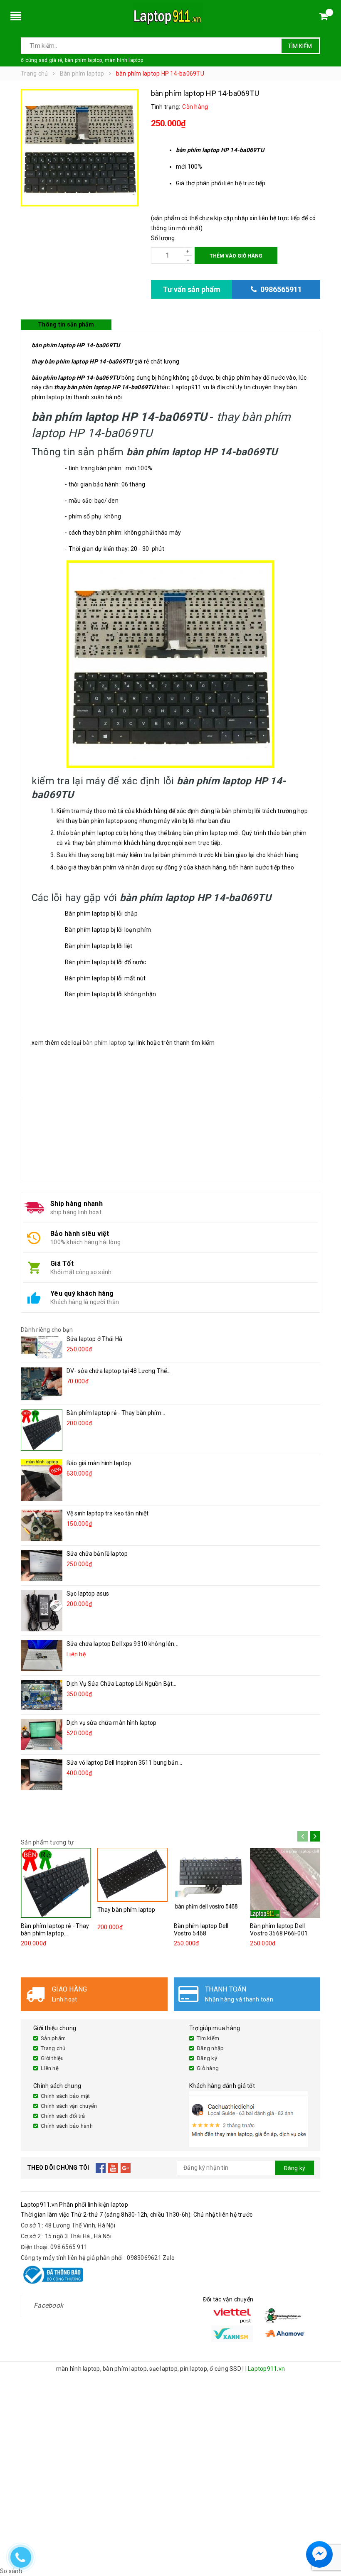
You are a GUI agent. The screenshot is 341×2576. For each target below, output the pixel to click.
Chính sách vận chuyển (69, 2106)
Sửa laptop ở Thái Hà (94, 1339)
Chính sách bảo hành (67, 2126)
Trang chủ (53, 2048)
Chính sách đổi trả (63, 2116)
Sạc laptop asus (88, 1594)
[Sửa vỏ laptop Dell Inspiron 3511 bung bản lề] (42, 1774)
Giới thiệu (52, 2058)
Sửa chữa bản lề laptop (97, 1554)
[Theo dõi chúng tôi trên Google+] (126, 2168)
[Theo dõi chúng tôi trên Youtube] (113, 2168)
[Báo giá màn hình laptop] (42, 1480)
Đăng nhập (210, 2048)
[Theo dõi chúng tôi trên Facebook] (101, 2168)
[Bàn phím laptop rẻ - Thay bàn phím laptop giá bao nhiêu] (42, 1430)
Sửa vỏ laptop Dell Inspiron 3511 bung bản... (124, 1763)
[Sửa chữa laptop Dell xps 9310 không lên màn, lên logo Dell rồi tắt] (42, 1656)
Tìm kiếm (300, 46)
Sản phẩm (53, 2038)
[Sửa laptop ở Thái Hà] (42, 1347)
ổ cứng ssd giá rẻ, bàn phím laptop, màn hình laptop (82, 60)
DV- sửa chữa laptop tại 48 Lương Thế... (119, 1371)
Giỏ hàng (208, 2068)
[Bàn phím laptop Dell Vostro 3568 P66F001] (285, 1883)
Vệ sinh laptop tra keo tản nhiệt (107, 1513)
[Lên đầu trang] (326, 2534)
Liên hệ (50, 2068)
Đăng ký (207, 2058)
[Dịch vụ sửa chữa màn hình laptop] (42, 1735)
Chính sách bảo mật (65, 2096)
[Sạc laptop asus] (42, 1611)
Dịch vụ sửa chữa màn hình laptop (111, 1723)
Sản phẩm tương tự (47, 1842)
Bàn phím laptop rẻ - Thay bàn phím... (116, 1413)
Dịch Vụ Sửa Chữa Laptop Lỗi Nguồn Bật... (122, 1684)
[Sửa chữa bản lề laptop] (42, 1565)
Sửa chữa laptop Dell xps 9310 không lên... (122, 1644)
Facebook (48, 2305)
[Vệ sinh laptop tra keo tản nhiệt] (42, 1525)
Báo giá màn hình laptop (99, 1463)
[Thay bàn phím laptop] (132, 1875)
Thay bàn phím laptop (126, 1910)
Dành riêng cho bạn (47, 1330)
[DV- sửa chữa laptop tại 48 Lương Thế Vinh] (42, 1384)
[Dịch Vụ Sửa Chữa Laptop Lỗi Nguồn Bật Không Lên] (42, 1695)
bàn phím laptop (105, 1043)
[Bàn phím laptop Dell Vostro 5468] (209, 1883)
